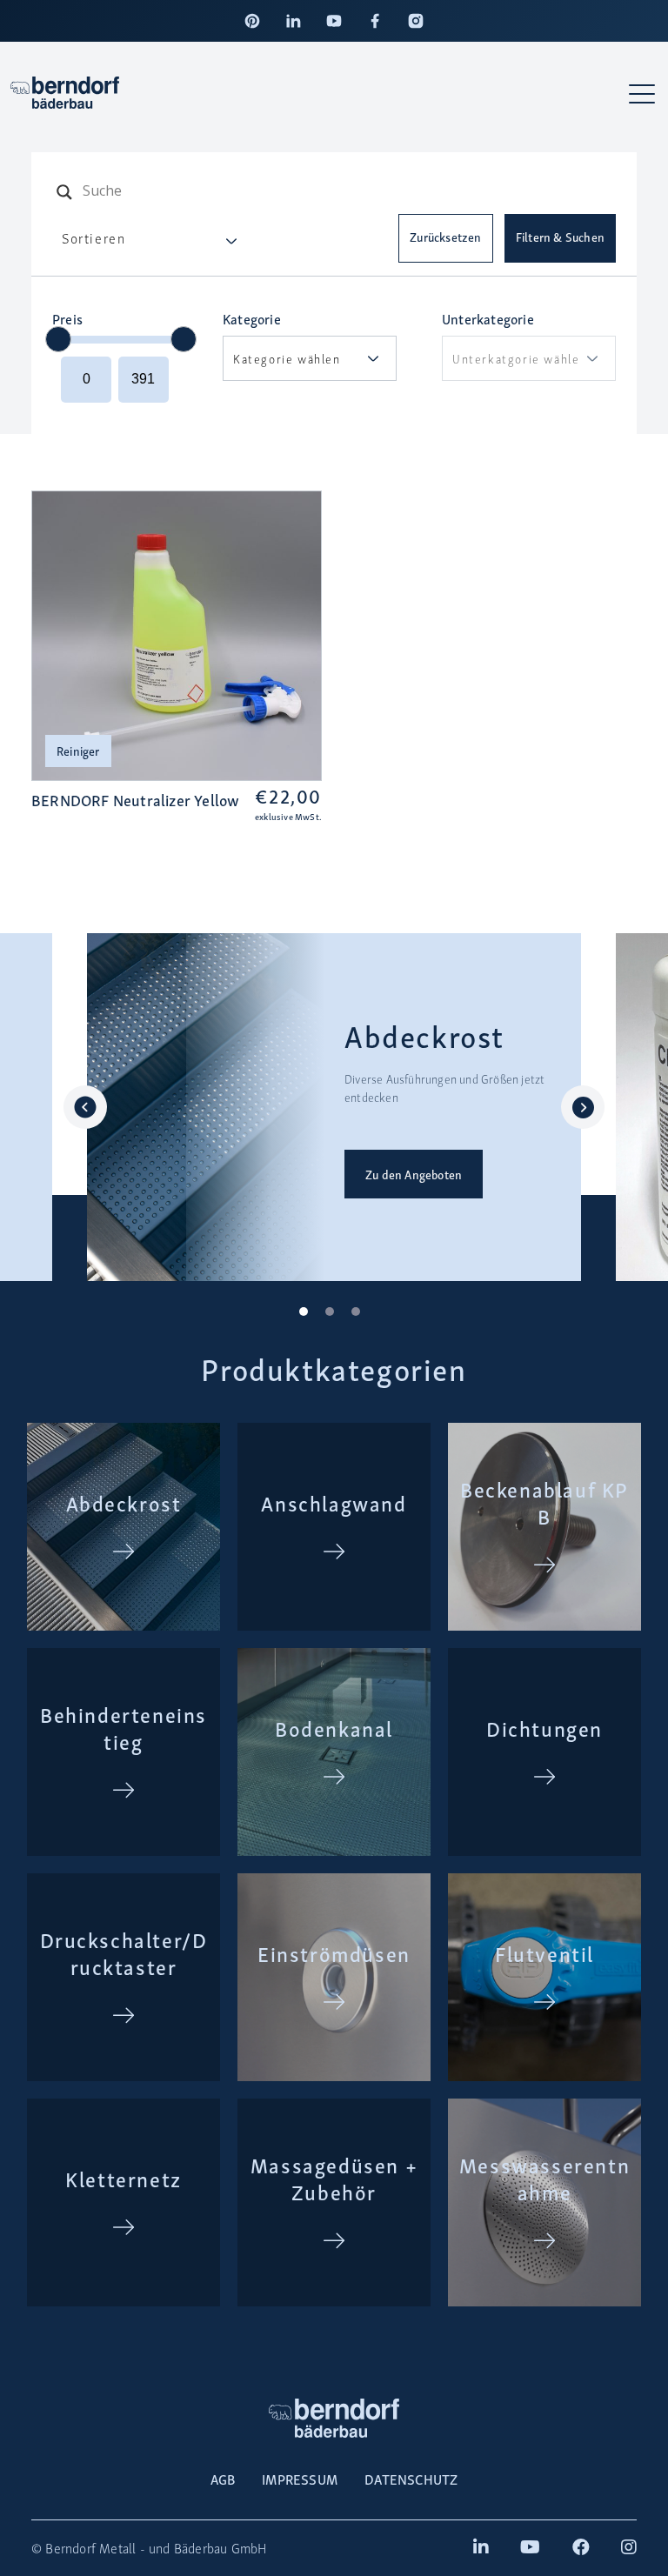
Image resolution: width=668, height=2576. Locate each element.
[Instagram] (416, 21)
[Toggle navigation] (643, 93)
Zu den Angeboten (414, 1174)
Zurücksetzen (445, 237)
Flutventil (544, 1953)
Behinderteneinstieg (124, 1727)
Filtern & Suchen (560, 237)
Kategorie (252, 318)
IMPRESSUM (300, 2479)
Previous (85, 1107)
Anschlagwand (334, 1502)
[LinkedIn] (293, 21)
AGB (223, 2479)
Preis (67, 318)
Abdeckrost (124, 1502)
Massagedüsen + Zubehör (334, 2178)
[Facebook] (375, 21)
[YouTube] (334, 21)
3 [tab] (360, 1316)
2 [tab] (334, 1316)
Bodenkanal (334, 1728)
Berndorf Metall (90, 2548)
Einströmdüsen (334, 1953)
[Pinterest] (252, 21)
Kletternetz (124, 2178)
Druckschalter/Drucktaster (124, 1952)
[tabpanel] (334, 1107)
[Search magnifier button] (64, 192)
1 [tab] (308, 1316)
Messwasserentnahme (544, 2178)
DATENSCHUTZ (411, 2479)
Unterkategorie (488, 318)
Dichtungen (544, 1728)
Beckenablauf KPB (544, 1502)
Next (583, 1107)
